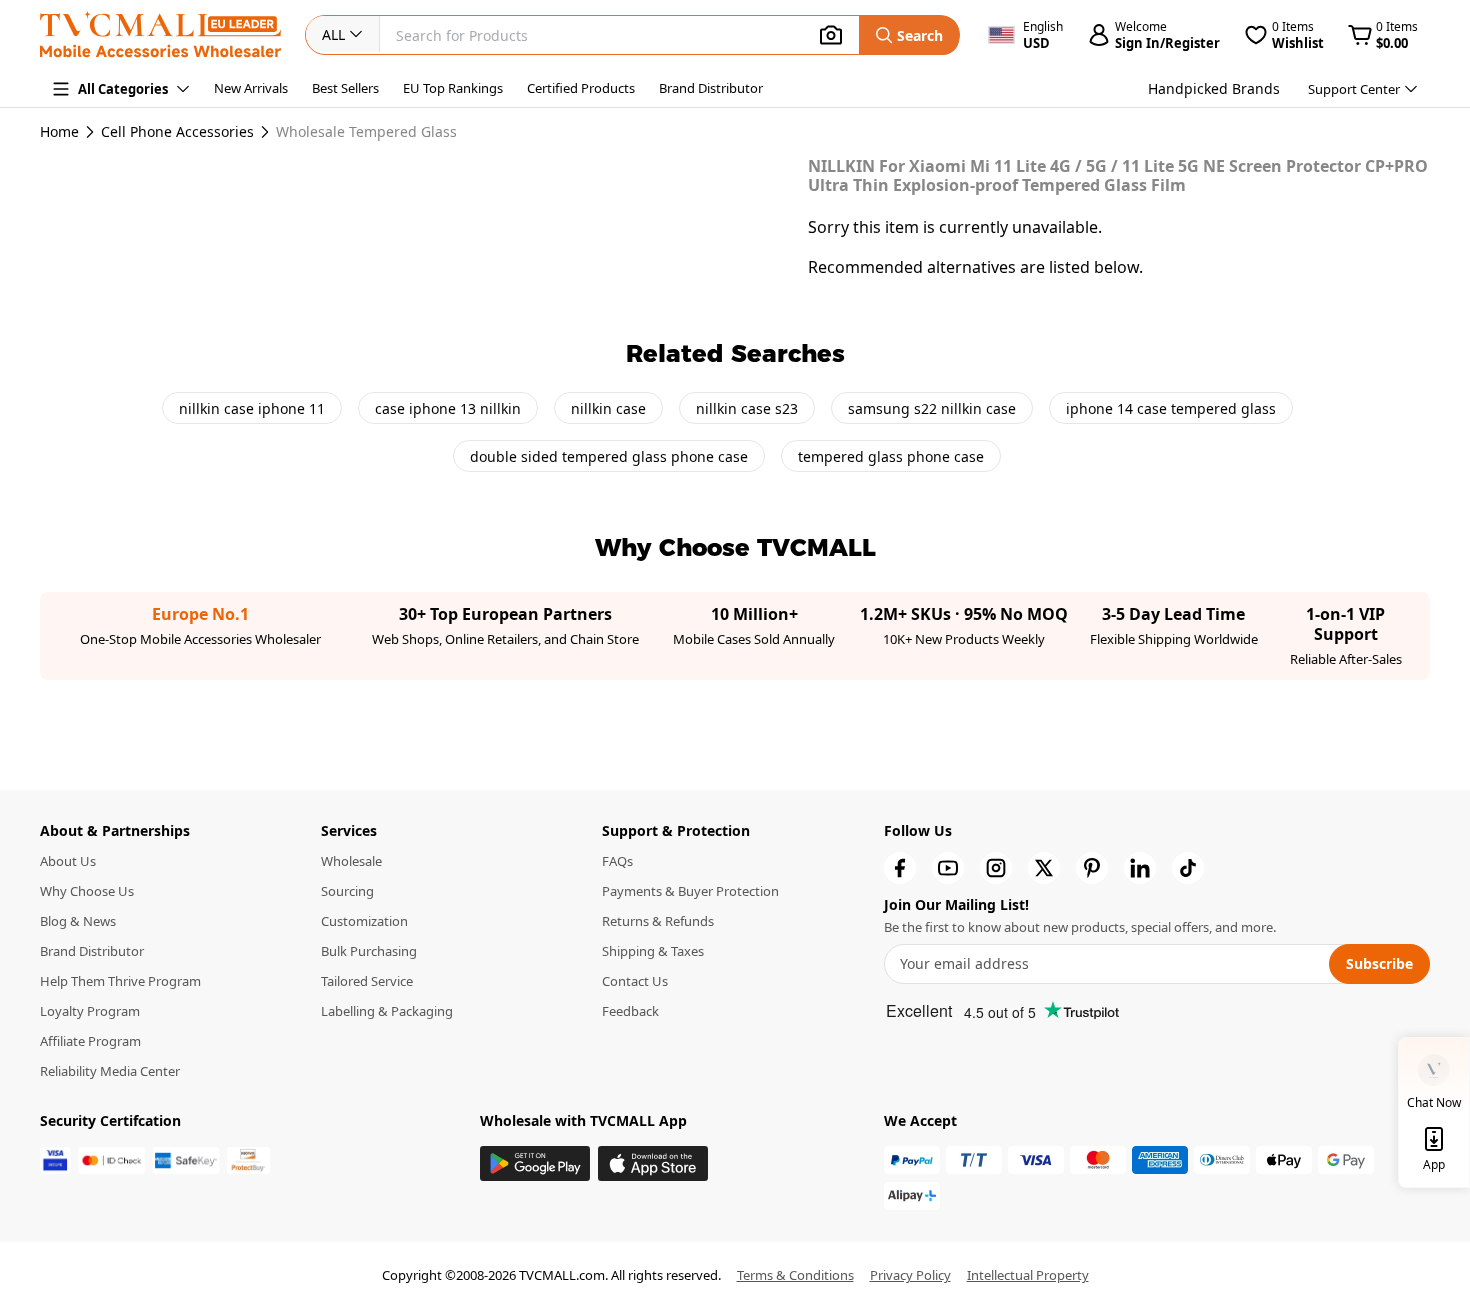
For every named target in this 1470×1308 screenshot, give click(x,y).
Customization (364, 921)
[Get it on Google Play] (535, 1163)
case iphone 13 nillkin (448, 408)
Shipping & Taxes (653, 951)
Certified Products (581, 88)
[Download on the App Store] (653, 1163)
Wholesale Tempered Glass (366, 132)
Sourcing (347, 891)
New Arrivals (251, 88)
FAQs (617, 861)
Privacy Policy (910, 1275)
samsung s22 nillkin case (932, 408)
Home (59, 131)
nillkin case (608, 408)
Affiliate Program (90, 1041)
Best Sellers (345, 88)
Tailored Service (367, 981)
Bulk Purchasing (369, 951)
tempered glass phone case (891, 456)
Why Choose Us (87, 891)
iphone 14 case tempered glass (1171, 408)
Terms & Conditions (795, 1275)
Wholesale (351, 861)
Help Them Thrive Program (120, 981)
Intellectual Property (1028, 1275)
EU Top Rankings (453, 88)
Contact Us (635, 981)
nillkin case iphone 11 (252, 408)
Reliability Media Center (110, 1071)
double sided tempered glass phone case (609, 456)
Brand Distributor (711, 88)
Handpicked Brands (1214, 88)
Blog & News (78, 921)
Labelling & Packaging (387, 1011)
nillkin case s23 (747, 408)
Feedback (630, 1011)
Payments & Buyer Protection (690, 891)
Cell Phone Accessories (177, 132)
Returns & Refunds (658, 921)
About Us (68, 861)
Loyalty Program (90, 1011)
